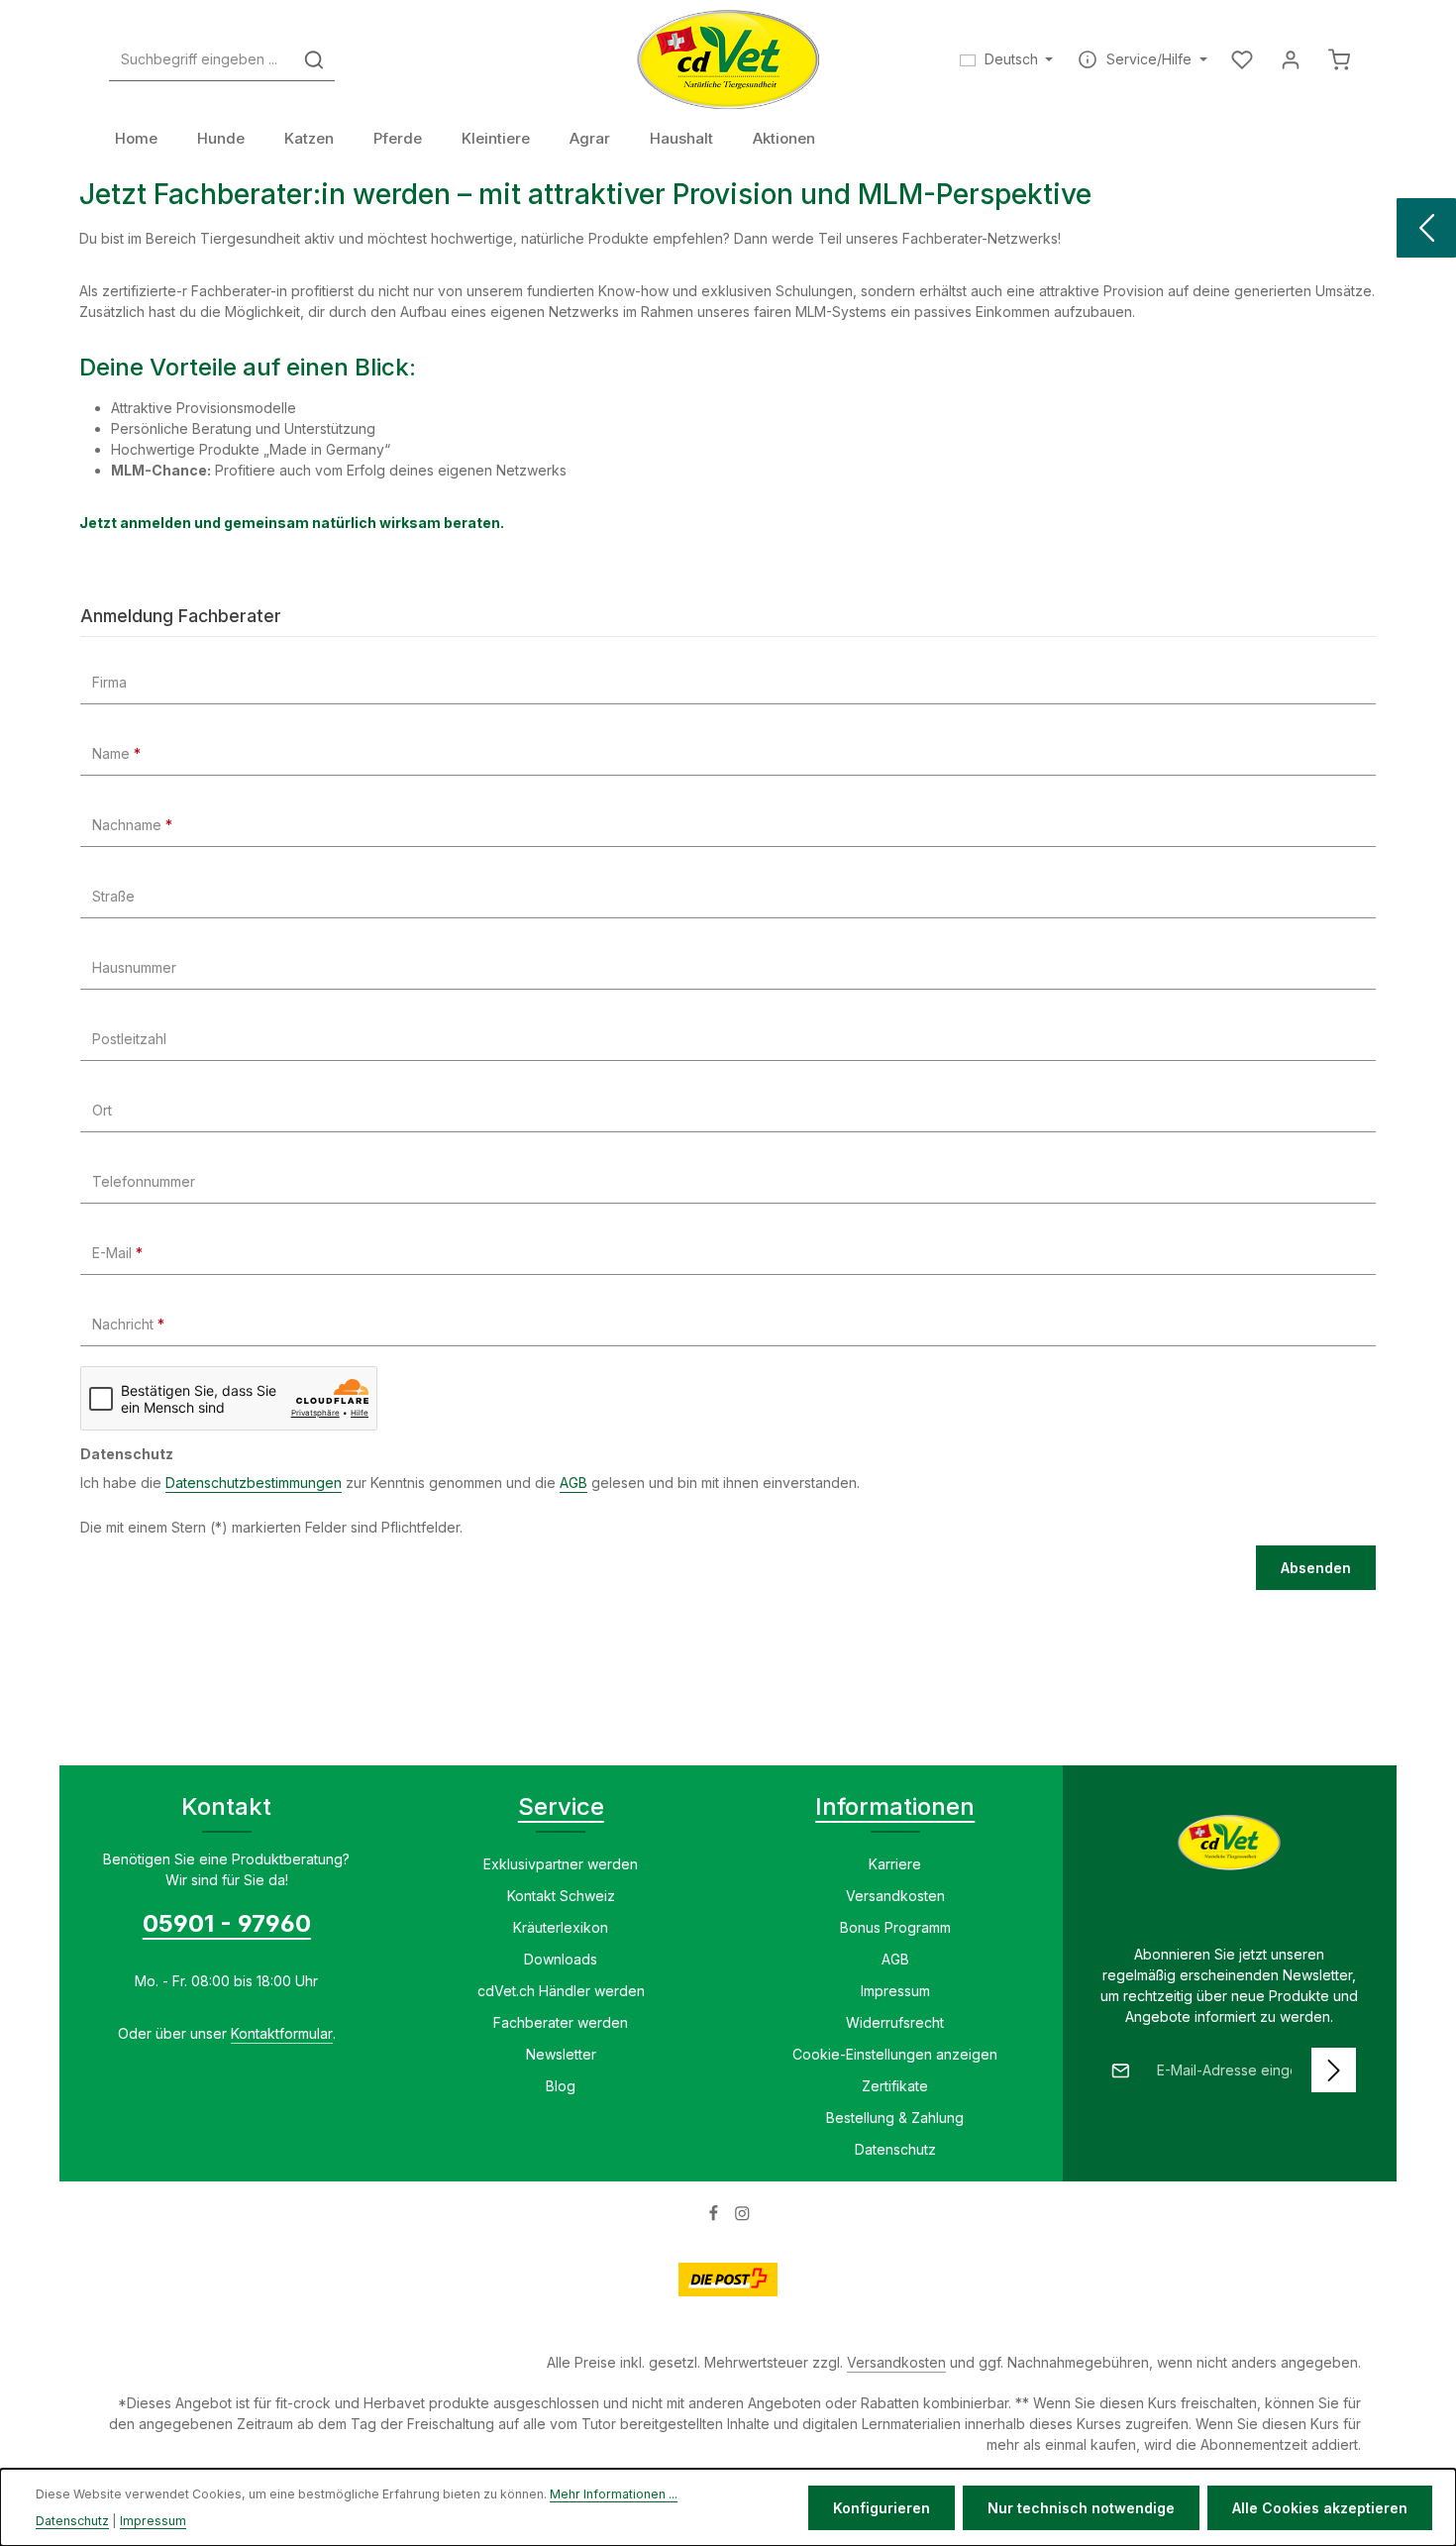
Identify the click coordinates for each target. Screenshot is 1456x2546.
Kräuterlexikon (561, 1927)
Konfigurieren (882, 2508)
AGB (573, 1483)
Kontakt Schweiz (561, 1896)
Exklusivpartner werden (561, 1864)
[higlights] (1426, 228)
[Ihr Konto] (1290, 60)
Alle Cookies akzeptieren (1320, 2508)
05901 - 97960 (227, 1923)
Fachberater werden (561, 2022)
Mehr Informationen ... (614, 2494)
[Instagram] (742, 2217)
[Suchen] (314, 60)
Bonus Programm (895, 1927)
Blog (561, 2086)
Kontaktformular (282, 2033)
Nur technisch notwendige (1081, 2508)
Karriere (895, 1864)
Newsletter (561, 2054)
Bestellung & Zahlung (895, 2118)
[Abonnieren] (1334, 2070)
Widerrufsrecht (895, 2022)
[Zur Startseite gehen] (728, 59)
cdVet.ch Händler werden (561, 1991)
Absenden (1316, 1568)
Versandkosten (895, 1896)
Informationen (895, 1806)
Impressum (895, 1991)
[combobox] (202, 60)
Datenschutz (895, 2149)
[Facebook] (716, 2217)
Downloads (561, 1959)
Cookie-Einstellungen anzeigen (895, 2054)
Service (561, 1806)
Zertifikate (895, 2086)
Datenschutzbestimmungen (254, 1483)
